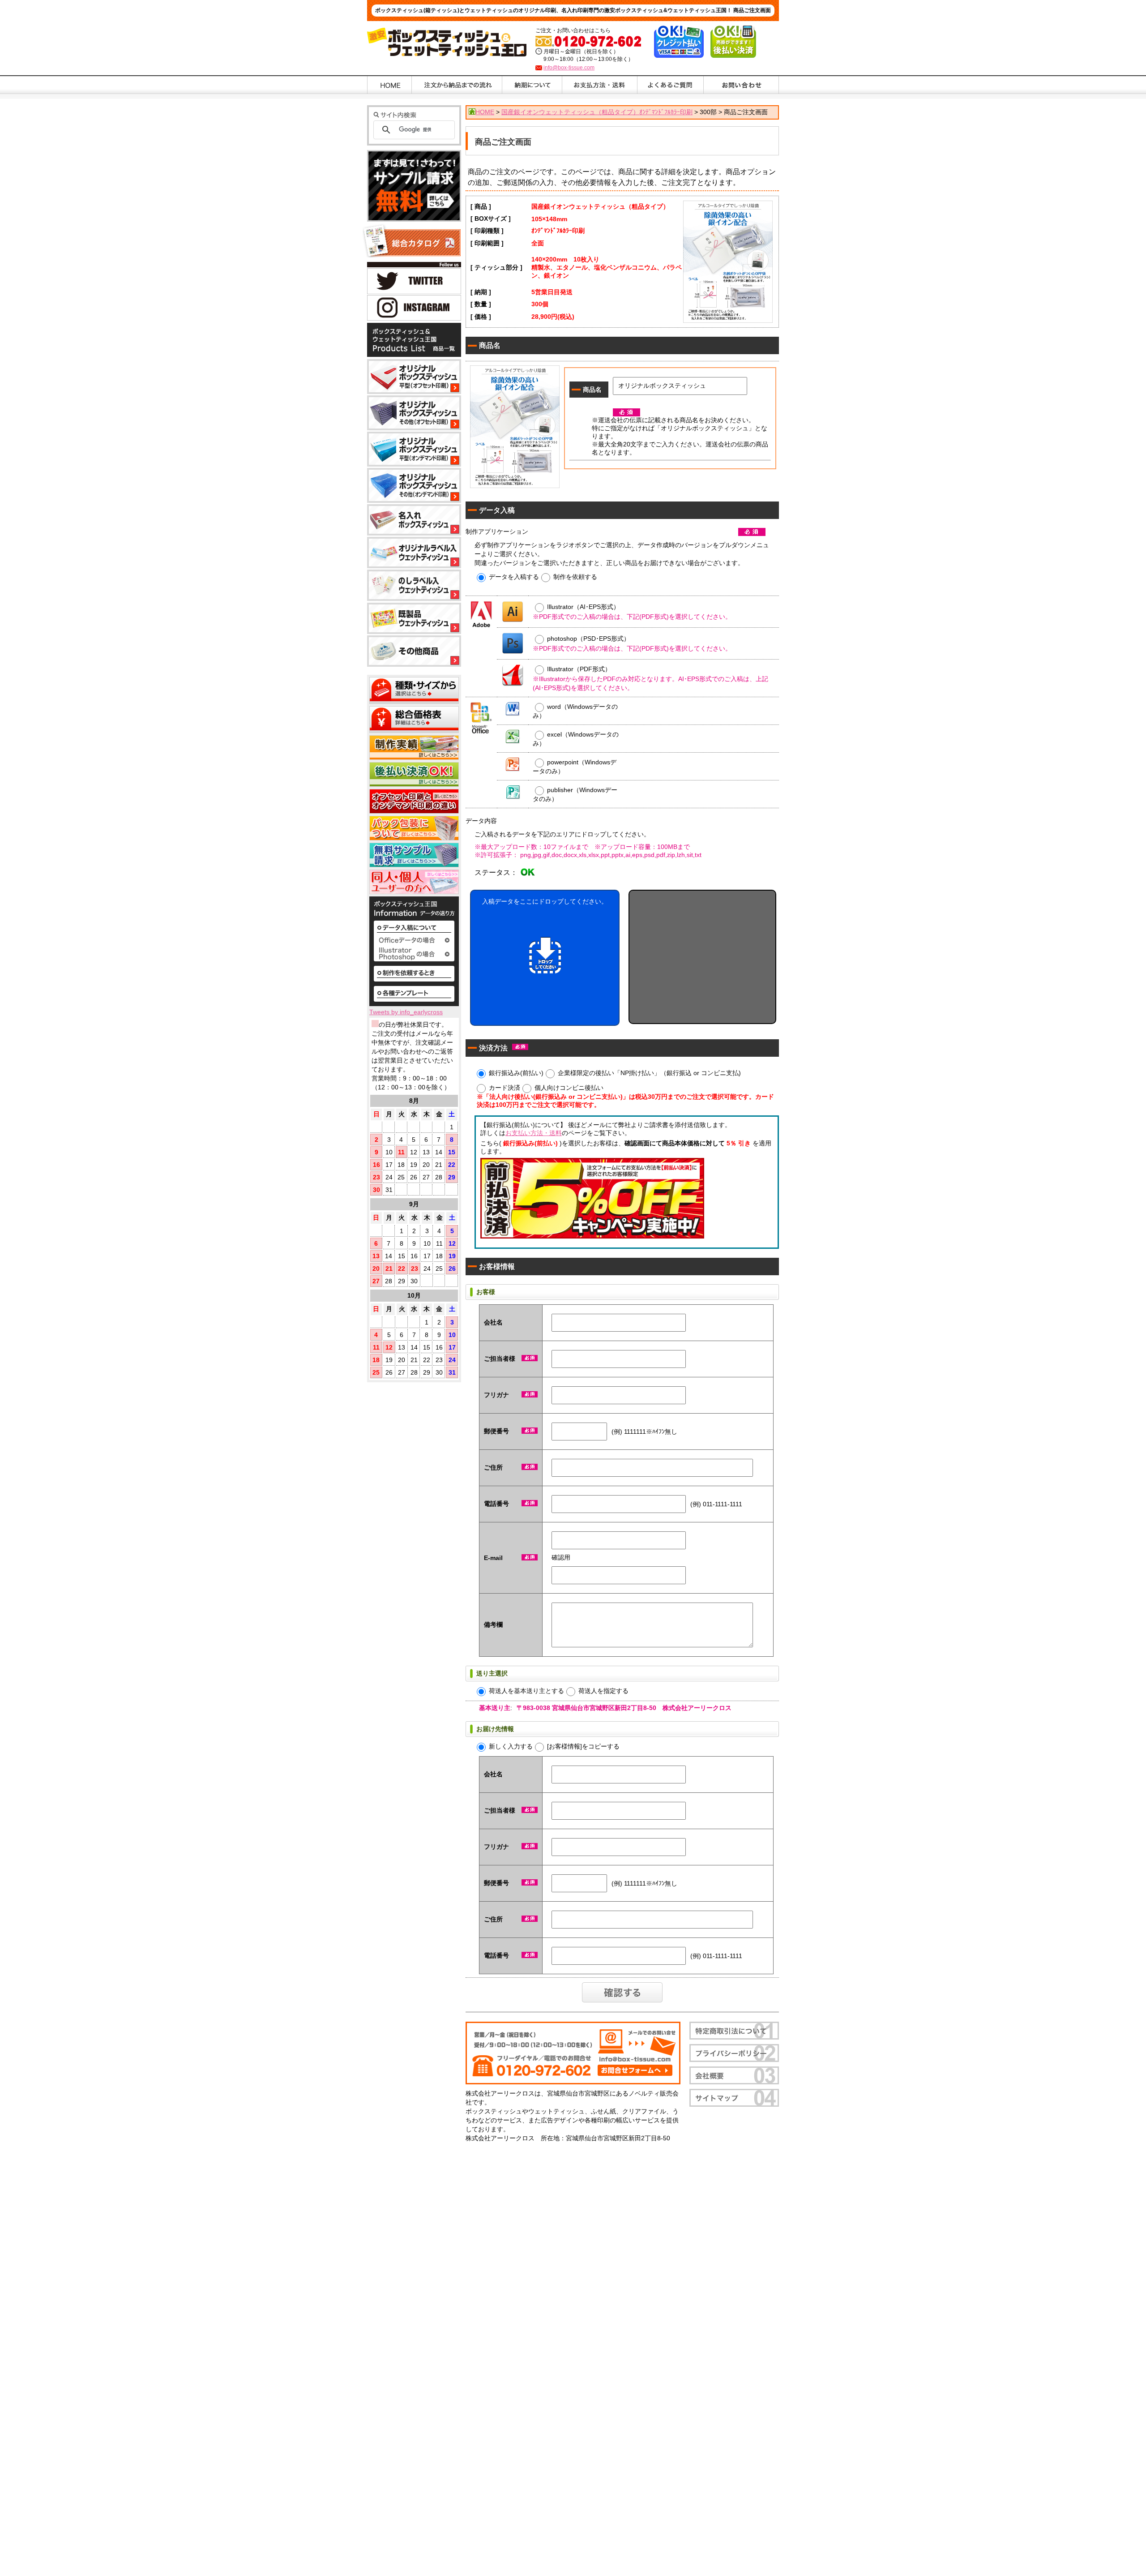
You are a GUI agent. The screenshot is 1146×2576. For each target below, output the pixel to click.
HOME (485, 112)
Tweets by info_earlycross (406, 1012)
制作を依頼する (575, 576)
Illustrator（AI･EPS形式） (583, 607)
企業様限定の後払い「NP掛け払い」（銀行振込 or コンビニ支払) (649, 1072)
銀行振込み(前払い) (516, 1072)
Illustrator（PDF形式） (579, 669)
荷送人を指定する (603, 1690)
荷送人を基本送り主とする (526, 1690)
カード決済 (505, 1087)
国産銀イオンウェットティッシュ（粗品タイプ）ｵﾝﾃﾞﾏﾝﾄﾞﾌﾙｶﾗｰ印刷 (597, 112)
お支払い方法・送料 (534, 1133)
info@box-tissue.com (569, 68)
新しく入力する (511, 1746)
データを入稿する (514, 576)
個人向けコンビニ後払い (569, 1087)
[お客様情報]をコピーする (583, 1746)
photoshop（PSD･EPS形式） (588, 639)
